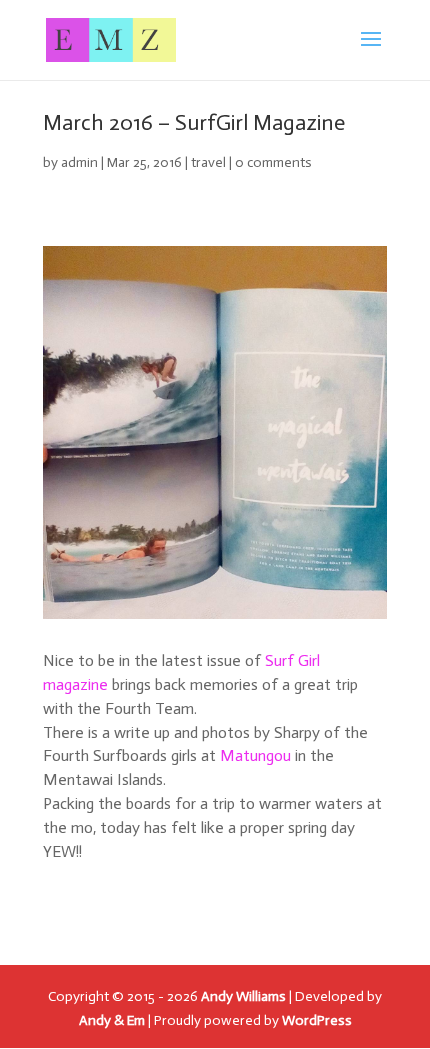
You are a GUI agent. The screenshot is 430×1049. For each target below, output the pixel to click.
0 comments (273, 162)
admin (79, 162)
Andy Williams (243, 996)
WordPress (317, 1020)
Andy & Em (112, 1020)
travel (208, 162)
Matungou (255, 755)
